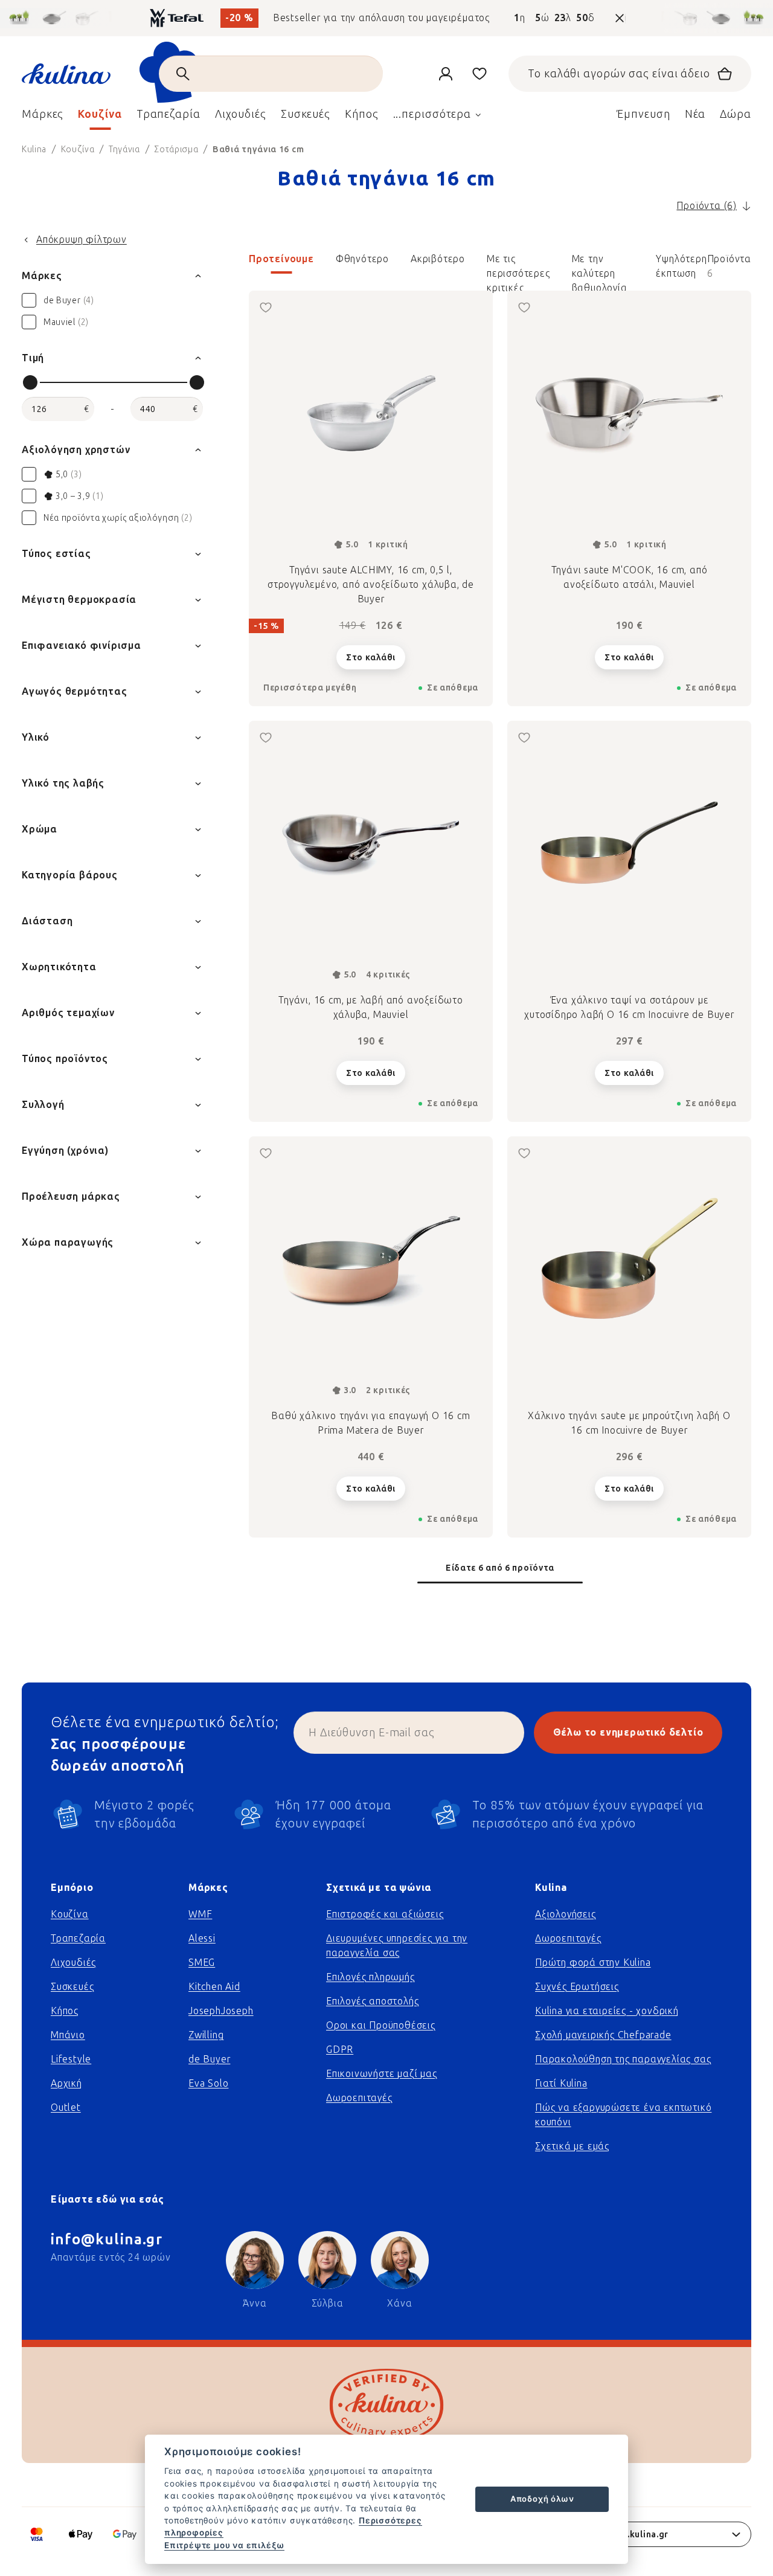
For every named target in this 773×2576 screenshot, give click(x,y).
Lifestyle (71, 2059)
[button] (500, 266)
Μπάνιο (68, 2035)
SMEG (202, 1963)
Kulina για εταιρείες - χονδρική (607, 2011)
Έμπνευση (643, 114)
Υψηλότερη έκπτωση (681, 263)
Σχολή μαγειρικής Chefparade (603, 2035)
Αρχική (66, 2083)
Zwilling (206, 2035)
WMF (200, 1914)
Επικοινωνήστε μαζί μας (382, 2074)
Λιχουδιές (73, 1963)
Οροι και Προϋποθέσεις (381, 2025)
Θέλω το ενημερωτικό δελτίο (628, 1732)
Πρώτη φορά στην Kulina (593, 1963)
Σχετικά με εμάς (572, 2146)
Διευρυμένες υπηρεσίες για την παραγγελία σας (397, 1946)
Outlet (66, 2107)
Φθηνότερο (362, 259)
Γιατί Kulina (561, 2083)
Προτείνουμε (281, 259)
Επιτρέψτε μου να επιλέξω (224, 2545)
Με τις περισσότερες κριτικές (518, 263)
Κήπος (65, 2011)
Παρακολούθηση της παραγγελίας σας (623, 2059)
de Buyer (209, 2059)
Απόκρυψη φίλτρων (82, 240)
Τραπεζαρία (78, 1938)
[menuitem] (43, 117)
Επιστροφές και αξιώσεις (385, 1914)
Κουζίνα (70, 1914)
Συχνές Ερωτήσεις (577, 1987)
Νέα (695, 114)
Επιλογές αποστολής (372, 2001)
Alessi (202, 1938)
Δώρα (736, 114)
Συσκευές (72, 1987)
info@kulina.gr (107, 2239)
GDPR (340, 2050)
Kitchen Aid (214, 1987)
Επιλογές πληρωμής (370, 1977)
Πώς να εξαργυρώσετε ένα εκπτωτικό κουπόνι (623, 2115)
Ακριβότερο (438, 259)
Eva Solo (208, 2083)
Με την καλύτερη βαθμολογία (600, 263)
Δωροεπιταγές (359, 2098)
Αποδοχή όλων (542, 2499)
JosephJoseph (221, 2011)
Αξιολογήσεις (566, 1914)
